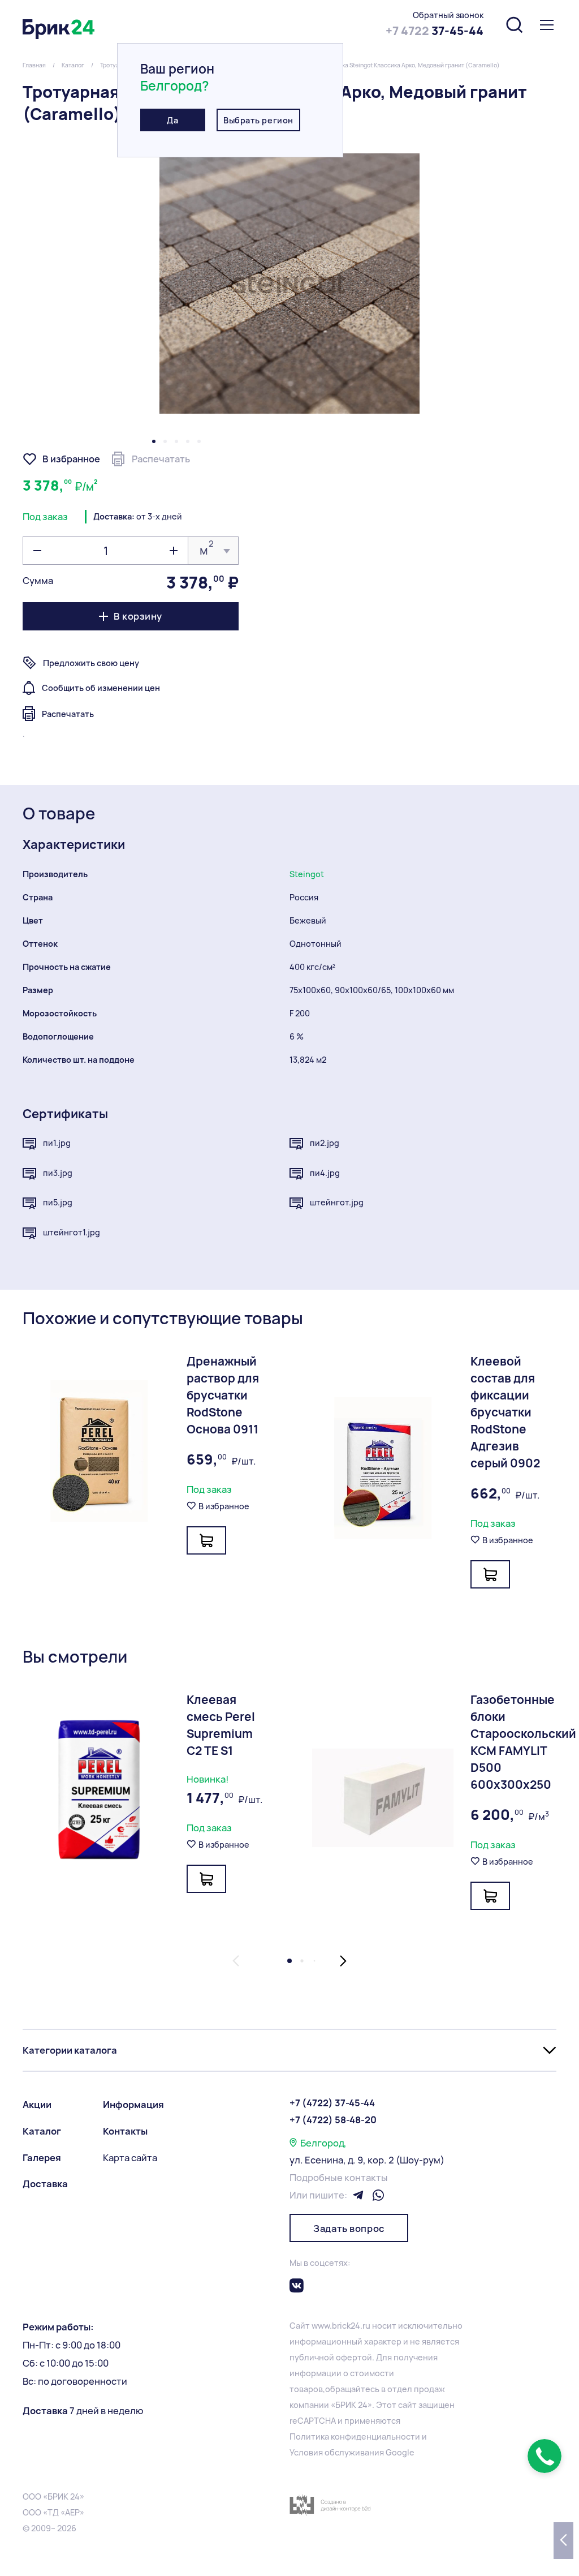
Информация (133, 2105)
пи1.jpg (57, 1143)
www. (322, 2326)
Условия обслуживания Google (352, 2452)
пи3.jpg (58, 1173)
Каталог (73, 65)
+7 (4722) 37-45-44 (332, 2103)
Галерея (42, 2158)
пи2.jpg (325, 1143)
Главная (34, 65)
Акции (37, 2105)
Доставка (45, 2184)
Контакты (125, 2131)
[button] (154, 441)
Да (172, 120)
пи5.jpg (58, 1202)
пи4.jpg (325, 1173)
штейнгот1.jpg (72, 1232)
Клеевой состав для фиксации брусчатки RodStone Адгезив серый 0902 (505, 1412)
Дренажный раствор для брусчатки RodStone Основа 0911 (223, 1395)
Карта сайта (130, 2158)
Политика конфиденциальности (355, 2437)
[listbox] (213, 551)
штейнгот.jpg (337, 1202)
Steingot (307, 874)
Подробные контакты (339, 2178)
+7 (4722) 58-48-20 (333, 2120)
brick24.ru (351, 2326)
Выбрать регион (258, 120)
